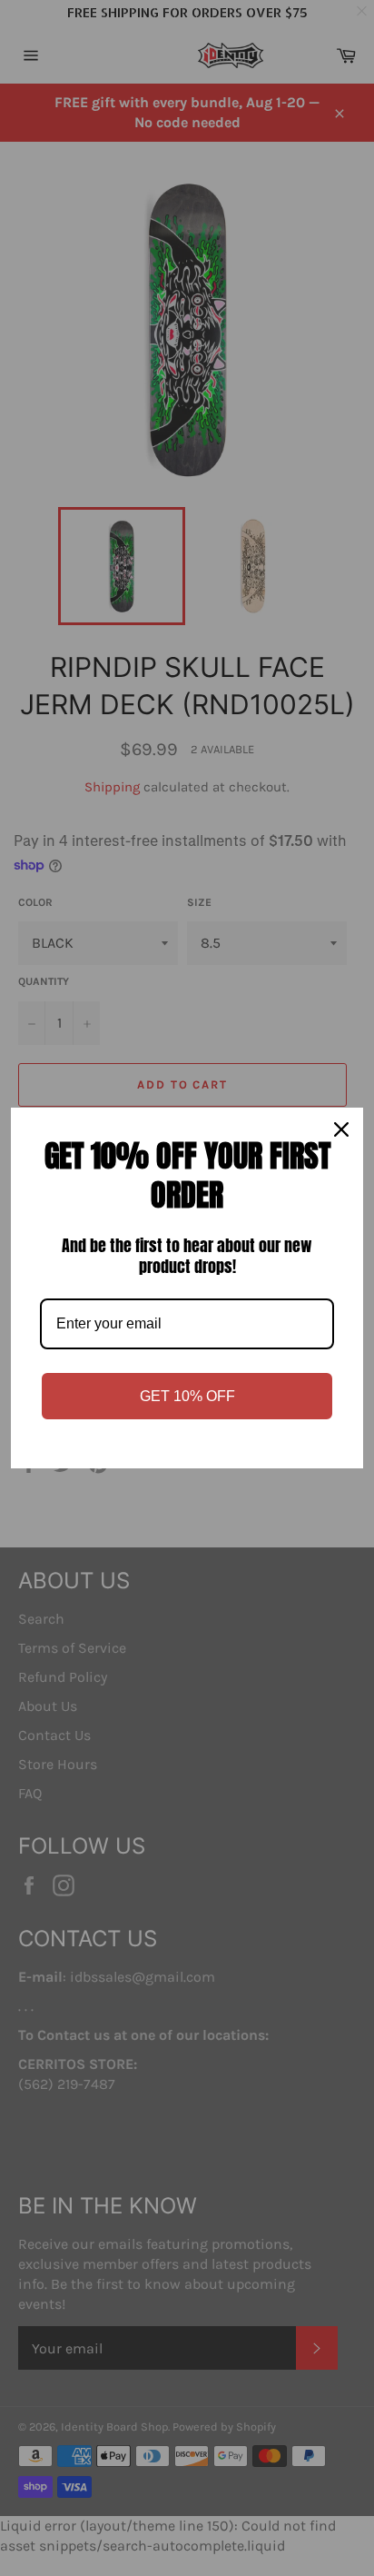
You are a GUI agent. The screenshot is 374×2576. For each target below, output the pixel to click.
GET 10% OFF (187, 1396)
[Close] (341, 1129)
